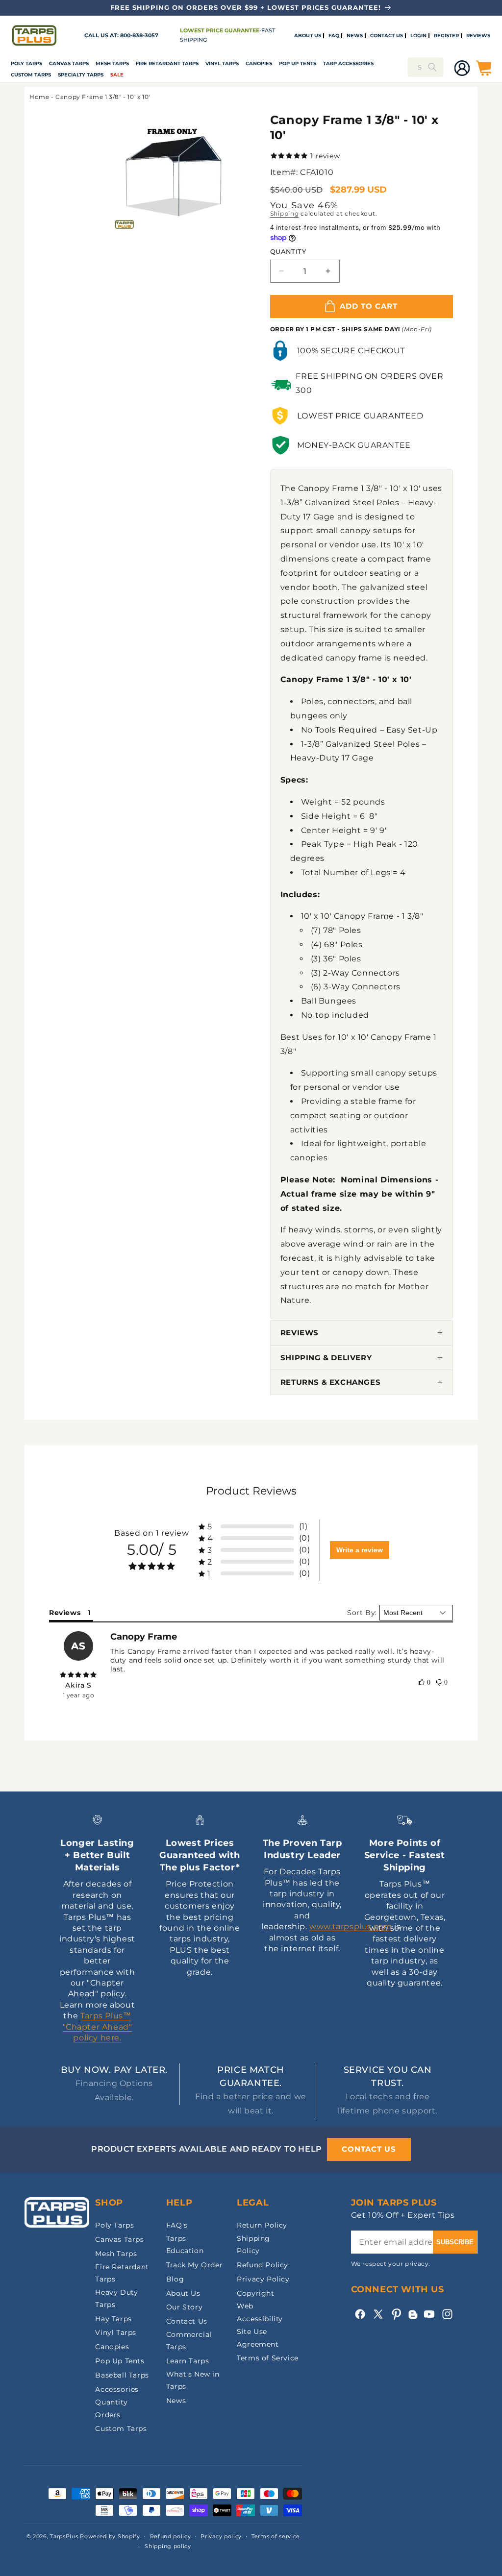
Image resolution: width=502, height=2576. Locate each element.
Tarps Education (185, 2245)
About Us (183, 2293)
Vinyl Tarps (222, 63)
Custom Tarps (121, 2429)
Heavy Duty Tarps (116, 2298)
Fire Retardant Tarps (167, 63)
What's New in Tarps (193, 2380)
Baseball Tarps (122, 2375)
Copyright (255, 2293)
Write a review (360, 1550)
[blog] (413, 2319)
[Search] (432, 67)
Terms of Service (268, 2358)
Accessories (117, 2389)
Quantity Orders (111, 2408)
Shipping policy (168, 2546)
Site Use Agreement (258, 2338)
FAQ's (177, 2225)
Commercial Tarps (189, 2341)
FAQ (334, 36)
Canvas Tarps (69, 63)
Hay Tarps (113, 2319)
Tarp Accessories (348, 63)
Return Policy (262, 2225)
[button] (26, 63)
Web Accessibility (260, 2312)
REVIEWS (478, 36)
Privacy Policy (263, 2279)
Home (39, 97)
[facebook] (360, 2314)
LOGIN (418, 36)
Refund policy (171, 2536)
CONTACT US (387, 36)
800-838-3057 (139, 36)
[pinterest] (396, 2314)
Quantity (288, 251)
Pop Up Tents (298, 63)
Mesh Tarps (112, 63)
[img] (78, 1675)
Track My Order (194, 2265)
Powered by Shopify (110, 2536)
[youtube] (429, 2314)
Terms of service (276, 2536)
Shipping (285, 213)
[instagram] (447, 2314)
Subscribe (455, 2242)
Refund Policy (263, 2265)
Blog (175, 2279)
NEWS (355, 36)
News (176, 2401)
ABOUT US (308, 36)
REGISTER (446, 36)
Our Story (184, 2307)
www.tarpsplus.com (351, 1926)
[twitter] (378, 2314)
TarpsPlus (64, 2536)
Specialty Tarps (81, 75)
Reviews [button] (65, 1613)
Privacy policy (221, 2536)
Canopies (259, 63)
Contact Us (187, 2321)
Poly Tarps (26, 63)
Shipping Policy (253, 2245)
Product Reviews (251, 1491)
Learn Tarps (188, 2361)
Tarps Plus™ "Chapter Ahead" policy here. (98, 2027)
